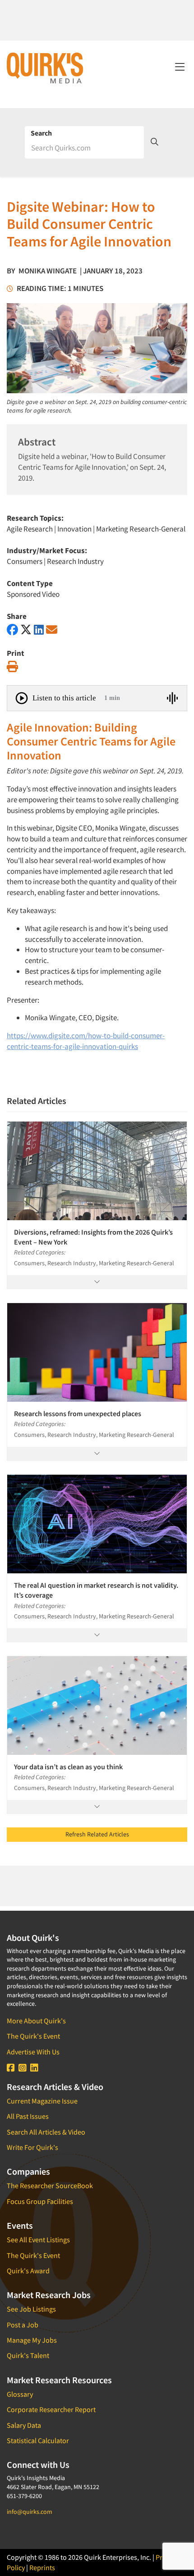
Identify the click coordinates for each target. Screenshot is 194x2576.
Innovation (74, 529)
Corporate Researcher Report (51, 2409)
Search (41, 133)
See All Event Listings (38, 2240)
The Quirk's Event (33, 2036)
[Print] (12, 667)
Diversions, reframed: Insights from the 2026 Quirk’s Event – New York (93, 1237)
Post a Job (23, 2325)
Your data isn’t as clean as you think (68, 1767)
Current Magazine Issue (42, 2101)
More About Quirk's (36, 2021)
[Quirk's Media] (45, 68)
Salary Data (24, 2425)
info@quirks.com (30, 2512)
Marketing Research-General (141, 529)
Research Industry (75, 561)
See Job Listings (31, 2309)
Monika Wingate (48, 271)
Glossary (20, 2394)
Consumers (25, 561)
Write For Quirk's (32, 2147)
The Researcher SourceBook (50, 2185)
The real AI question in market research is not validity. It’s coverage (96, 1590)
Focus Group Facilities (40, 2201)
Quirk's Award (28, 2271)
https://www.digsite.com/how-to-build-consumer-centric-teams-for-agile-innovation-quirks (86, 1041)
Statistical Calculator (38, 2440)
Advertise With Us (33, 2052)
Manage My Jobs (32, 2340)
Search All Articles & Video (46, 2132)
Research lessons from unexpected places (78, 1413)
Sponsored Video (33, 594)
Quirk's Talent (28, 2355)
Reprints (42, 2567)
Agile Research (30, 529)
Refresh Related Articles (97, 1834)
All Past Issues (28, 2116)
